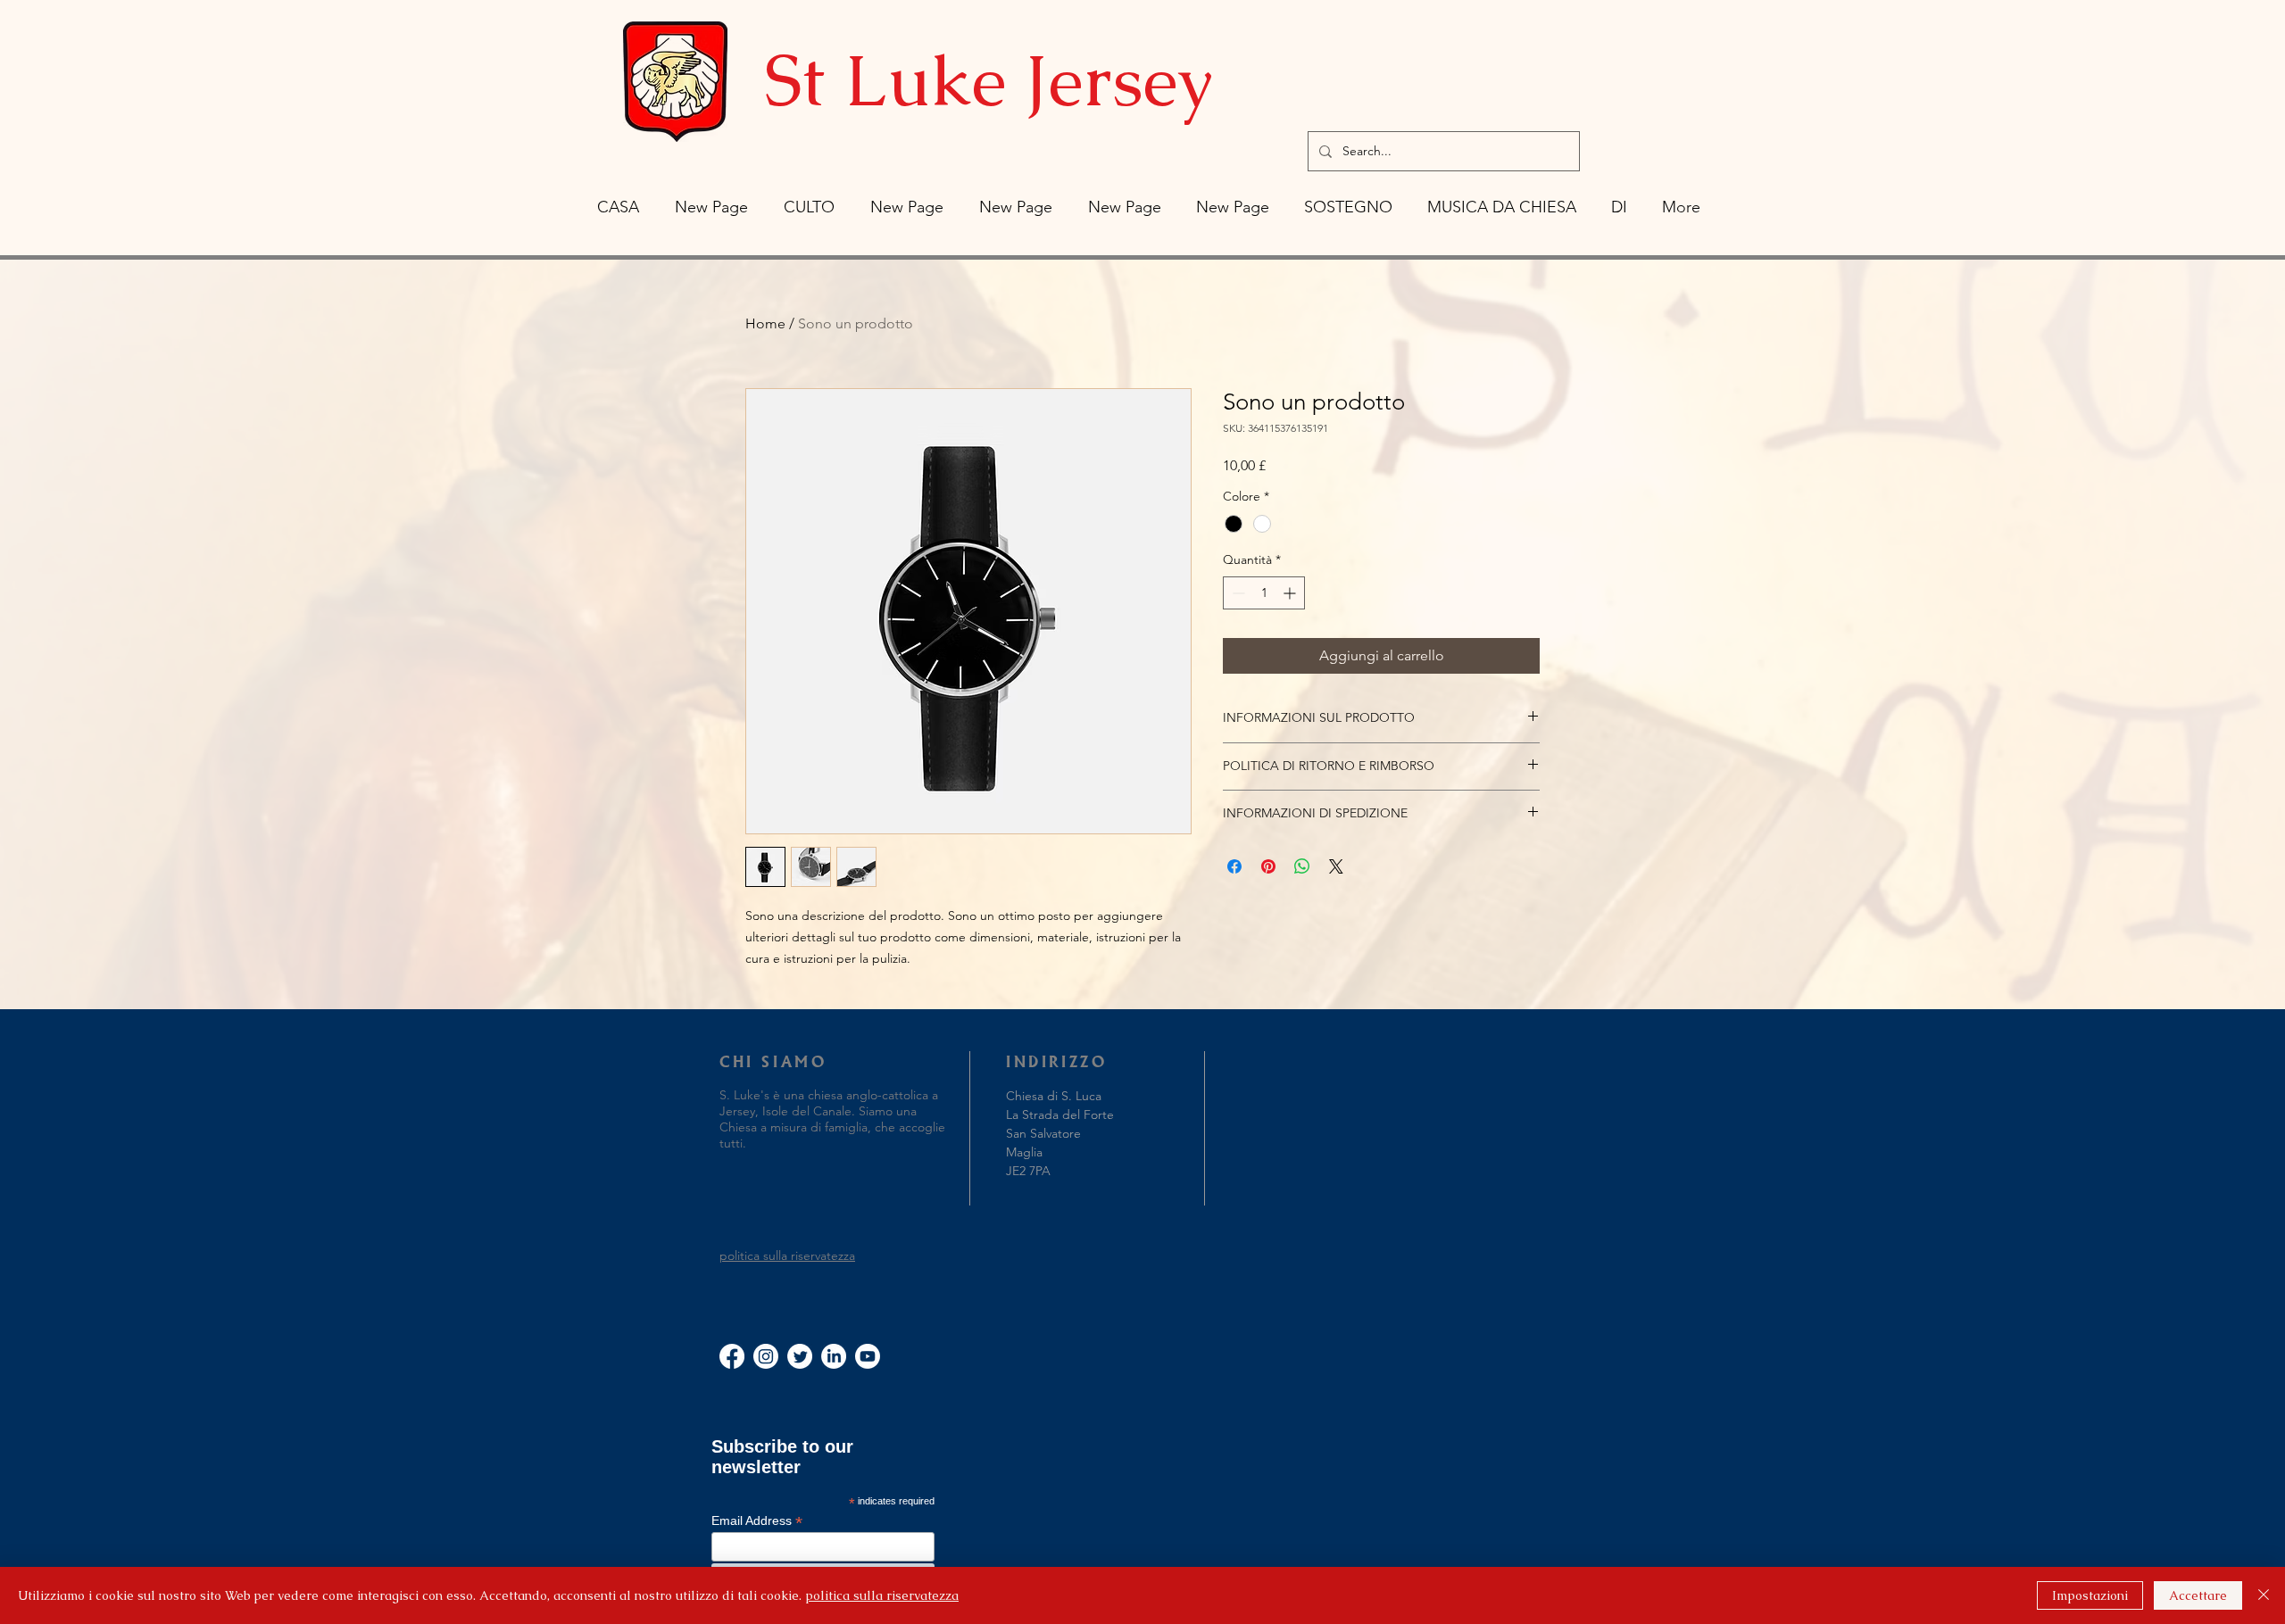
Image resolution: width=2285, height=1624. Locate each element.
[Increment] (1291, 593)
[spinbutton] (1264, 593)
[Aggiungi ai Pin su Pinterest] (1268, 866)
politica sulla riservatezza (787, 1255)
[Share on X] (1336, 866)
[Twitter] (800, 1356)
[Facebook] (732, 1356)
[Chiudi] (2264, 1595)
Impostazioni (2090, 1595)
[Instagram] (766, 1356)
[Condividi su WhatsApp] (1302, 866)
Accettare (2198, 1595)
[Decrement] (1237, 593)
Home (765, 323)
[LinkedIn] (834, 1356)
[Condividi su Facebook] (1234, 866)
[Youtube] (868, 1356)
